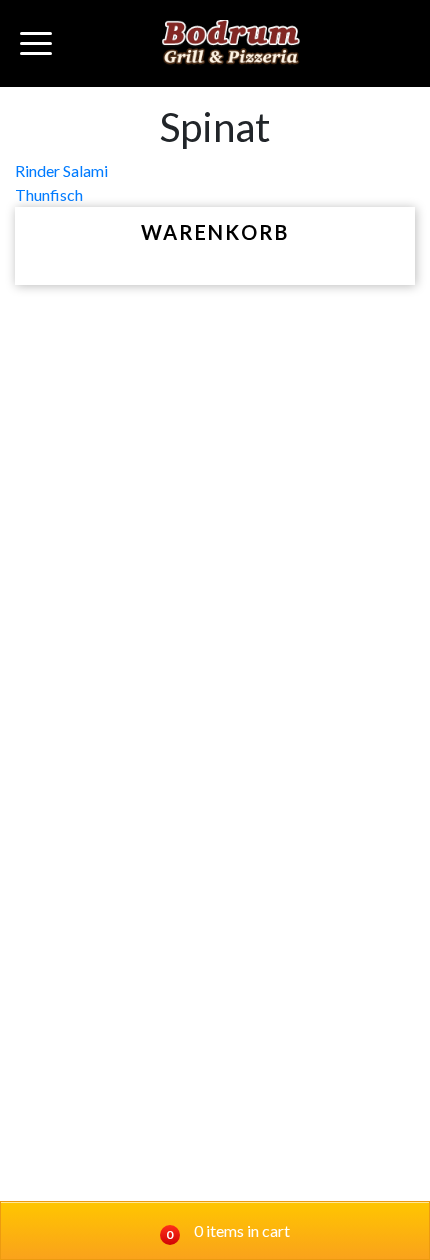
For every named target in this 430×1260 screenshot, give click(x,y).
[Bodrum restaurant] (231, 43)
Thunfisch (49, 194)
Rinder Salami (61, 170)
